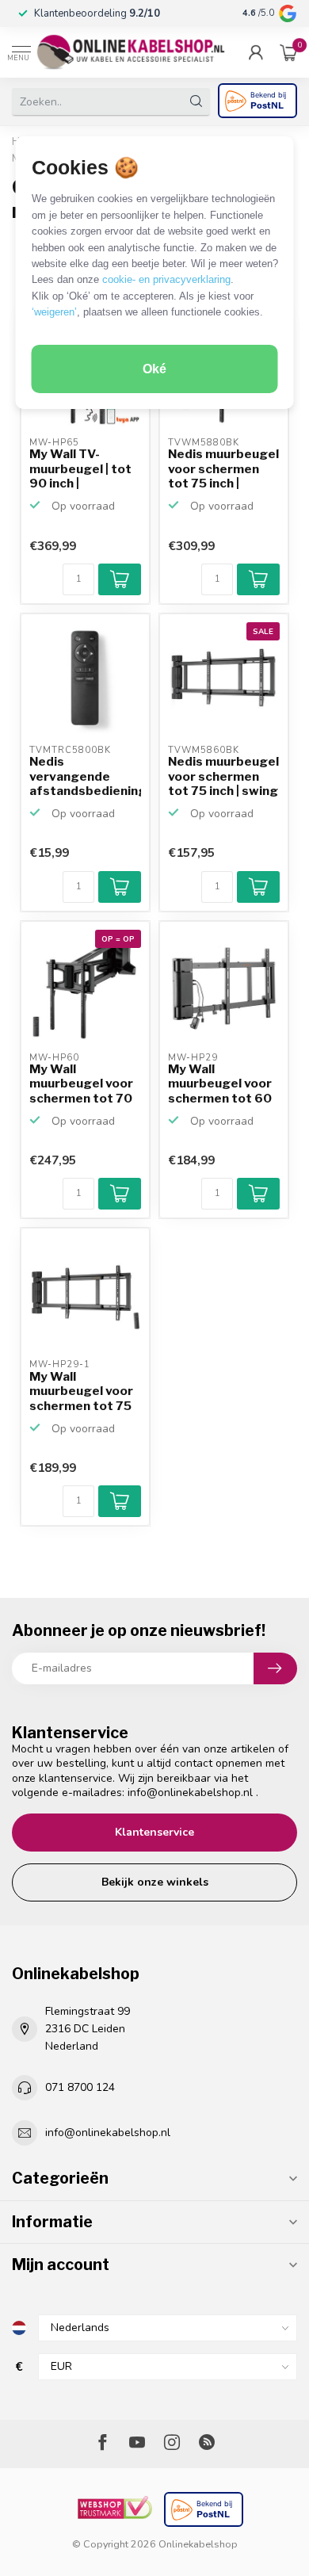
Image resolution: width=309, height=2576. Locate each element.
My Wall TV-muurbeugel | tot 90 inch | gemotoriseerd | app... (80, 469)
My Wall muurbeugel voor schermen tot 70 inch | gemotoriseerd (81, 1084)
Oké (154, 369)
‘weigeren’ (54, 312)
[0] (288, 52)
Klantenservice (154, 1832)
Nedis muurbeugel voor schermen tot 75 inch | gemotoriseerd (223, 469)
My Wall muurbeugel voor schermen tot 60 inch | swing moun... (220, 1084)
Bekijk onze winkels (155, 1882)
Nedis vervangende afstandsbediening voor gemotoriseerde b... (85, 777)
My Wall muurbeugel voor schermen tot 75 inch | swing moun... (81, 1392)
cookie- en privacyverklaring (166, 279)
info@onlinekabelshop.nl (190, 1792)
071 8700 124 (80, 2087)
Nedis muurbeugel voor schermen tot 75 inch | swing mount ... (223, 777)
